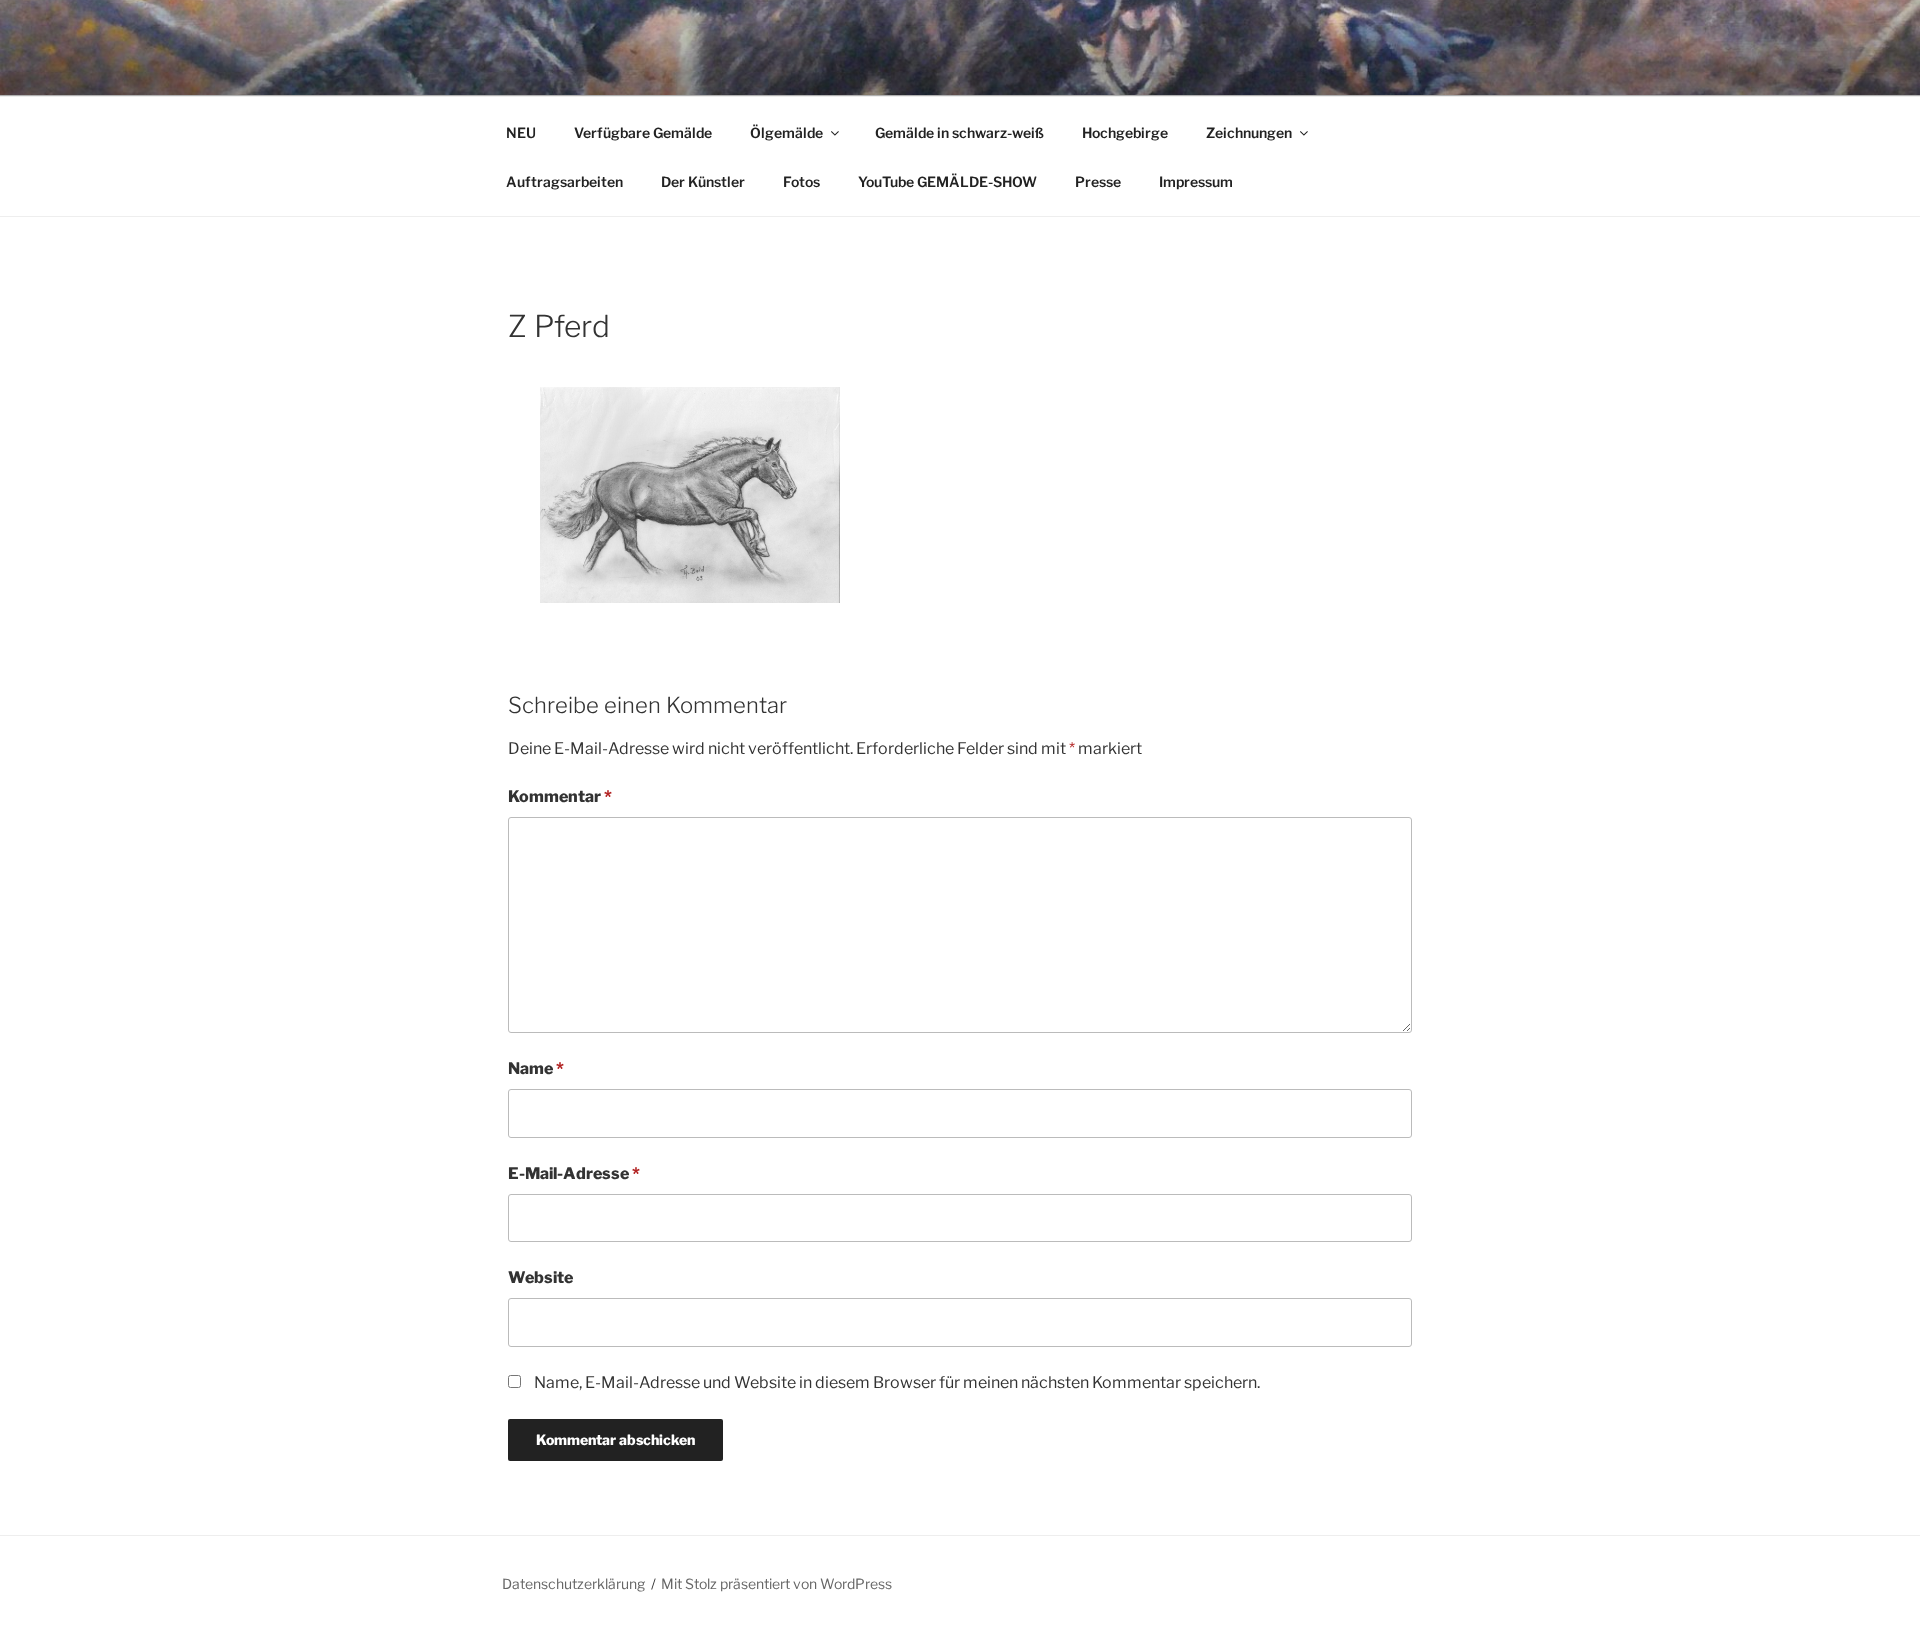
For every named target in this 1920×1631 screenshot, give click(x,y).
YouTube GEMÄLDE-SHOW (947, 181)
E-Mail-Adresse (574, 1173)
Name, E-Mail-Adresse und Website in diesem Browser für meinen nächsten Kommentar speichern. (897, 1382)
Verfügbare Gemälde (643, 132)
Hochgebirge (1125, 132)
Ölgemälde (786, 132)
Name (536, 1068)
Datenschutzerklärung (573, 1583)
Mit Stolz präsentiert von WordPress (776, 1583)
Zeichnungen (1249, 132)
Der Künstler (703, 181)
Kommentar (560, 796)
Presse (1098, 181)
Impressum (1196, 181)
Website (540, 1277)
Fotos (801, 181)
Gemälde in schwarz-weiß (959, 132)
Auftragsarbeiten (564, 181)
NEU (521, 132)
